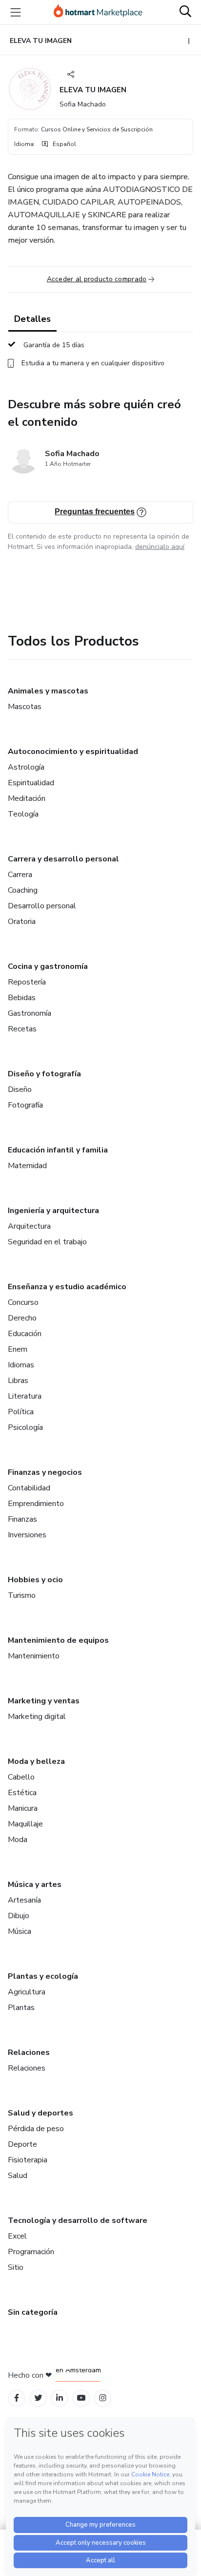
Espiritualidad (31, 783)
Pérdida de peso (36, 2129)
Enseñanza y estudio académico (67, 1287)
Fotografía (25, 1105)
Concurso (23, 1302)
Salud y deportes (40, 2113)
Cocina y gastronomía (48, 966)
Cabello (21, 1777)
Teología (23, 814)
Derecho (22, 1318)
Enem (18, 1349)
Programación (31, 2252)
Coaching (23, 890)
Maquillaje (25, 1824)
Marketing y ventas (44, 1701)
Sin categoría (33, 2312)
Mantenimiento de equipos (58, 1640)
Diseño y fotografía (44, 1074)
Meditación (27, 798)
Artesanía (24, 1900)
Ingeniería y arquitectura (53, 1211)
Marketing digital (37, 1717)
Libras (18, 1381)
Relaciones (29, 2052)
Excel (17, 2236)
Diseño (20, 1089)
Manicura (23, 1808)
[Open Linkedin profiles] (60, 2398)
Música (20, 1931)
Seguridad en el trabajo (47, 1242)
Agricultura (27, 1992)
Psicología (25, 1427)
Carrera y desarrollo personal (63, 859)
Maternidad (27, 1166)
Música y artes (35, 1885)
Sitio (16, 2267)
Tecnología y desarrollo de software (78, 2220)
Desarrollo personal (42, 906)
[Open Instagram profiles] (103, 2398)
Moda (18, 1840)
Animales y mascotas (48, 691)
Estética (22, 1793)
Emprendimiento (36, 1504)
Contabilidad (29, 1488)
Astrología (26, 767)
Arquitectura (29, 1226)
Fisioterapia (28, 2160)
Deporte (22, 2144)
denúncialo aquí (160, 547)
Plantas (21, 2008)
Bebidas (22, 998)
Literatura (25, 1396)
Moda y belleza (36, 1761)
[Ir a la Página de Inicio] (98, 12)
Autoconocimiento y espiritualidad (73, 752)
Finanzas (22, 1519)
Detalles (32, 319)
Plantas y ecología (43, 1976)
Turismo (22, 1595)
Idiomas (21, 1365)
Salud (18, 2176)
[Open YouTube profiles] (81, 2398)
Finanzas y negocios (45, 1472)
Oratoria (22, 921)
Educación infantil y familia (58, 1150)
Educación (25, 1334)
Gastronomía (30, 1013)
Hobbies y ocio (35, 1580)
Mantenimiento (34, 1656)
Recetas (22, 1029)
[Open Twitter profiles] (38, 2398)
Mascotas (25, 707)
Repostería (27, 982)
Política (21, 1412)
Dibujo (19, 1916)
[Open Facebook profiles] (17, 2398)
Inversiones (27, 1535)
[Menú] (16, 12)
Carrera (20, 875)
